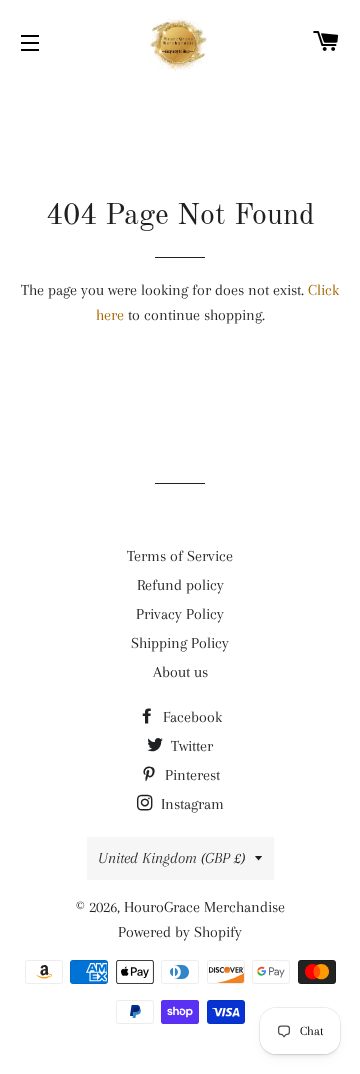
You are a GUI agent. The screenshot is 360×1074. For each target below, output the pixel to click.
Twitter (190, 746)
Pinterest (190, 775)
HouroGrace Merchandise (204, 907)
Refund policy (180, 585)
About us (180, 672)
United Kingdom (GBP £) (171, 858)
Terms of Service (180, 556)
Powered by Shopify (180, 932)
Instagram (190, 804)
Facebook (190, 717)
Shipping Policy (180, 643)
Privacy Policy (180, 614)
